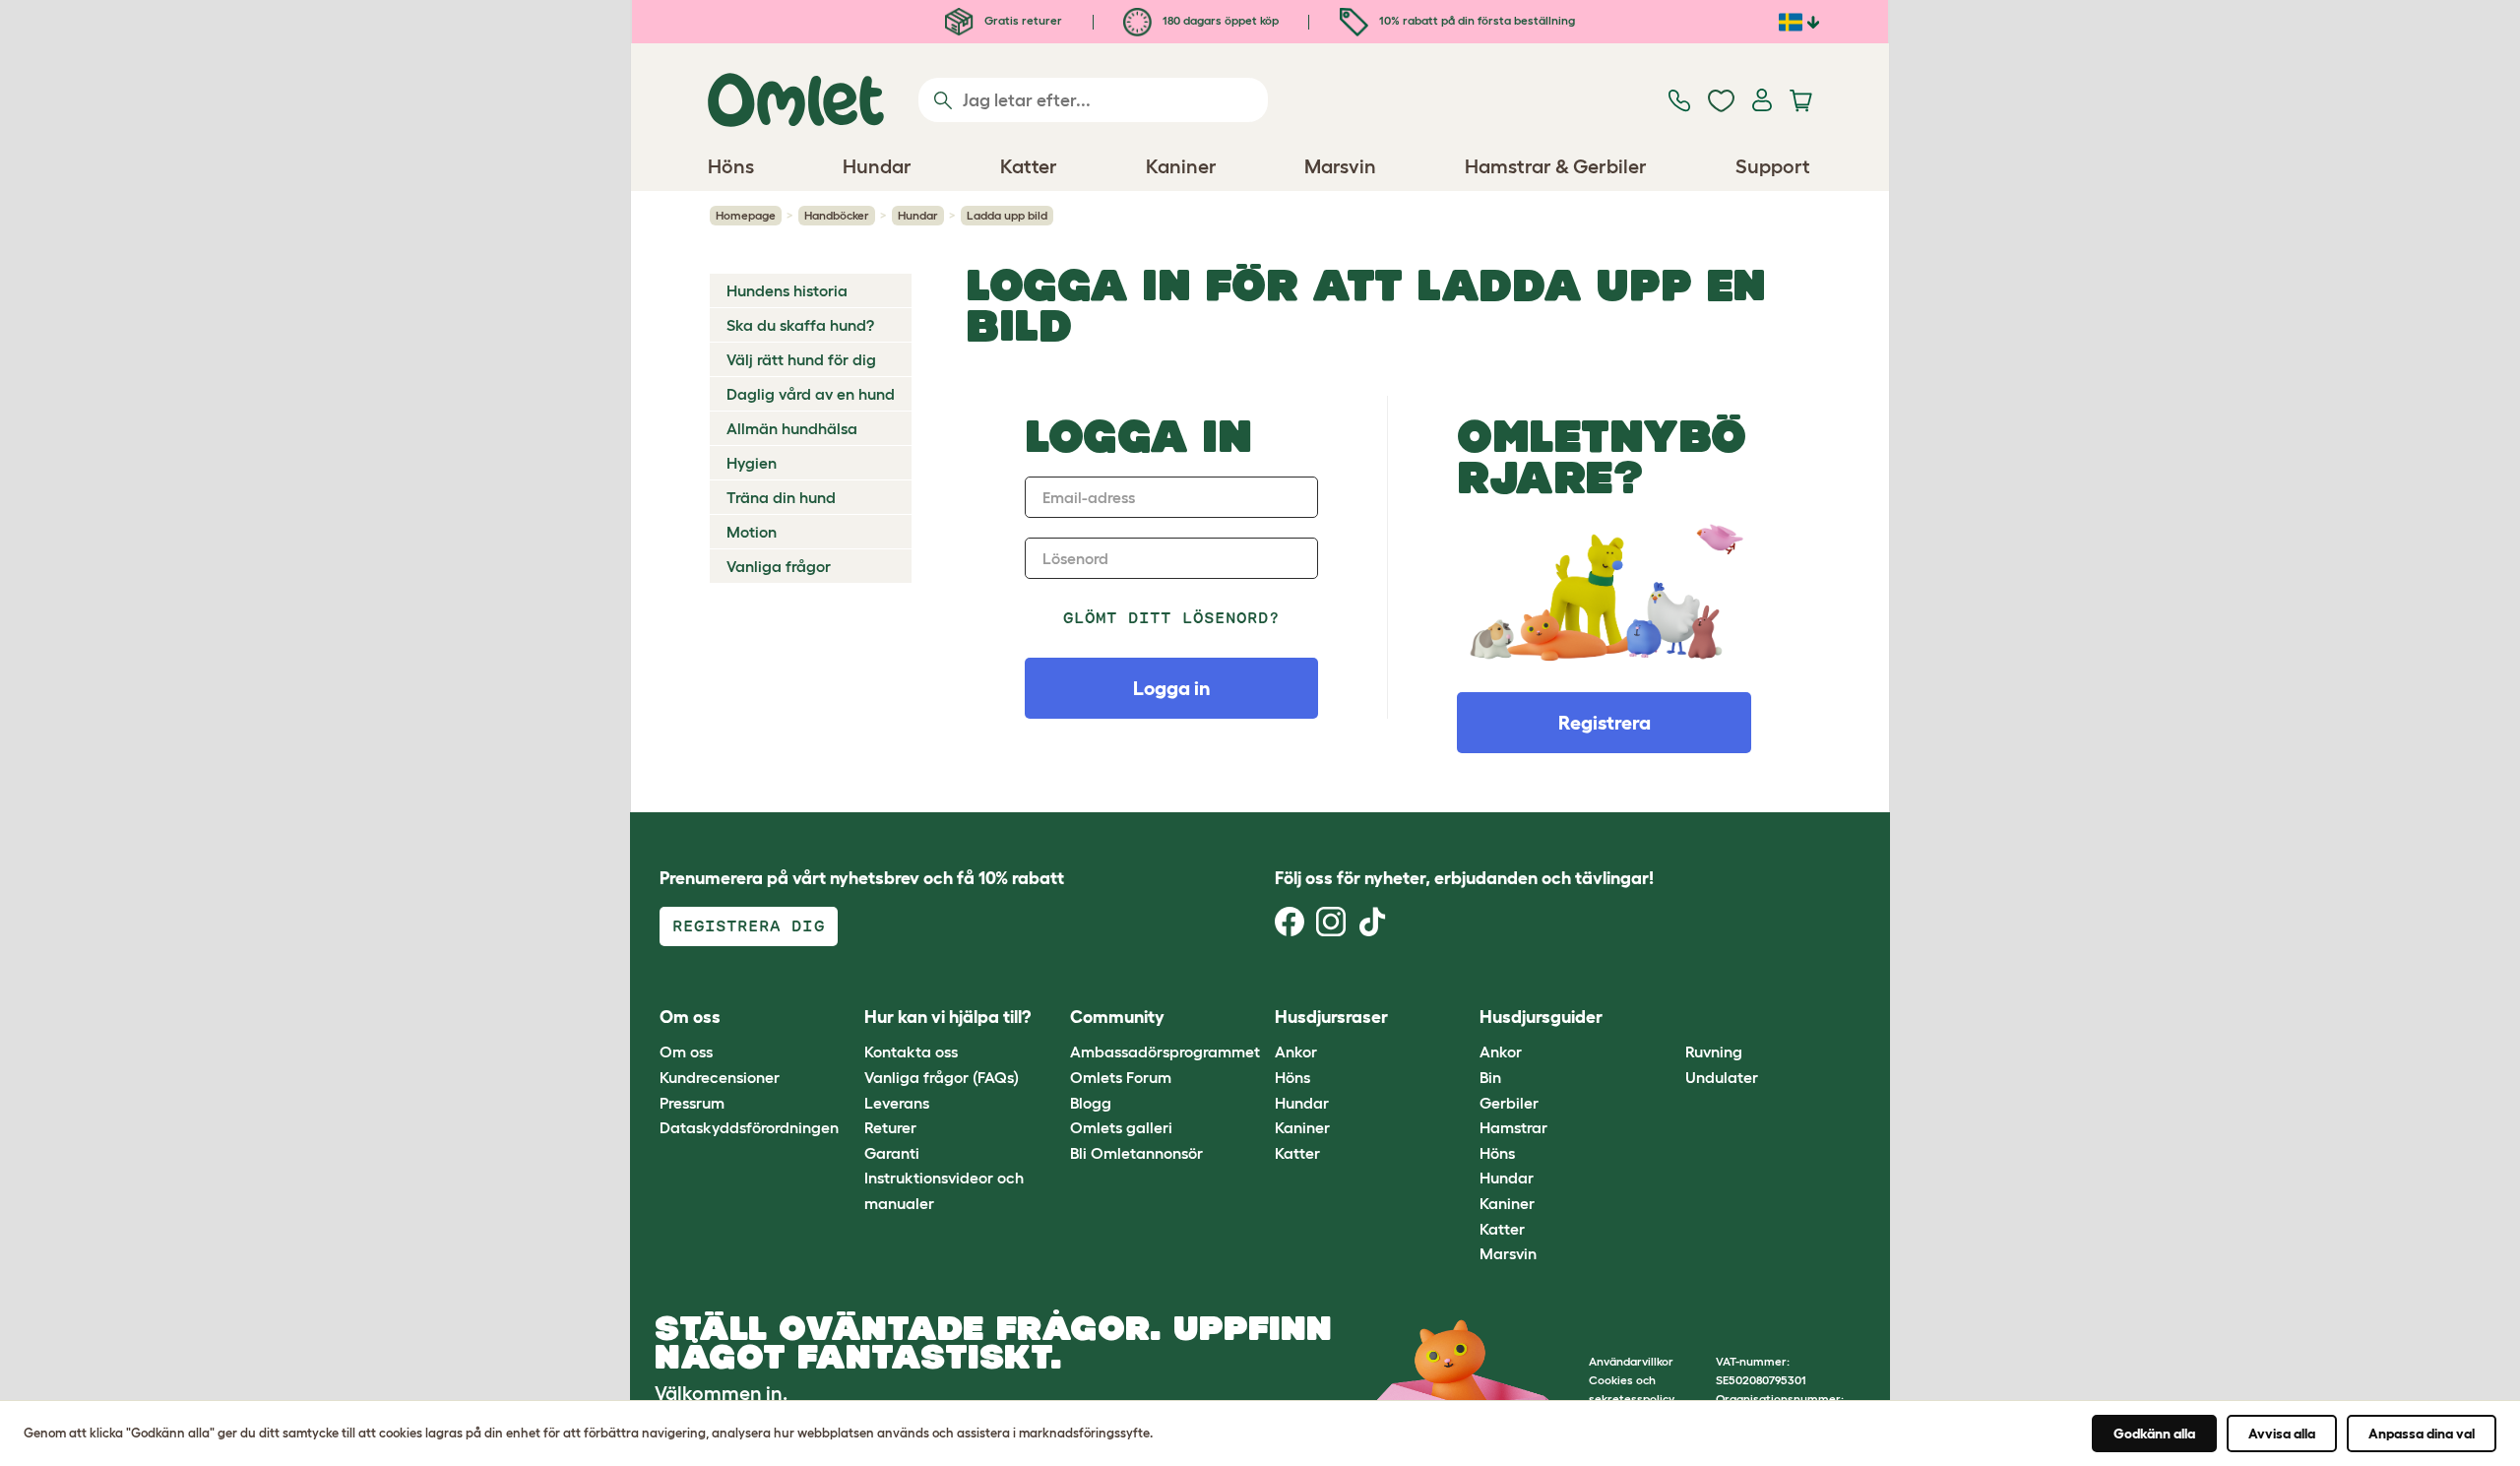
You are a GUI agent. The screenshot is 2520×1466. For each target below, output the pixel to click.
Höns (1292, 1077)
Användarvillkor (1631, 1361)
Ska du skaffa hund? (800, 325)
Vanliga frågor (779, 566)
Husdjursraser (1331, 1017)
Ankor (1296, 1052)
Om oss (686, 1052)
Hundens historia (787, 290)
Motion (752, 532)
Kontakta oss (911, 1052)
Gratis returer (1022, 20)
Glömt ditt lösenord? (1172, 618)
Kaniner (1302, 1127)
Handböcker (837, 215)
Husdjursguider (1541, 1017)
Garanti (892, 1153)
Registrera (1605, 723)
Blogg (1091, 1103)
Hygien (752, 463)
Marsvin (1508, 1253)
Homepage (746, 215)
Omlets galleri (1121, 1127)
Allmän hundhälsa (792, 428)
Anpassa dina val (2422, 1434)
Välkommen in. (721, 1393)
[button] (1670, 1018)
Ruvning (1714, 1052)
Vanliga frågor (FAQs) (942, 1077)
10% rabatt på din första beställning (1476, 20)
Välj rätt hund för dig (801, 359)
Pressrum (692, 1103)
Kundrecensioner (720, 1077)
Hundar (918, 215)
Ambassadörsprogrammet (1165, 1052)
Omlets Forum (1121, 1077)
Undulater (1722, 1077)
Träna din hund (781, 497)
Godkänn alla (2154, 1434)
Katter (1297, 1153)
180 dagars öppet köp (1219, 20)
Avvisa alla (2282, 1434)
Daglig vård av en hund (811, 394)
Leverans (897, 1103)
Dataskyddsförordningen (749, 1127)
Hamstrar (1513, 1127)
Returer (890, 1127)
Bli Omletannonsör (1136, 1153)
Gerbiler (1509, 1103)
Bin (1490, 1077)
